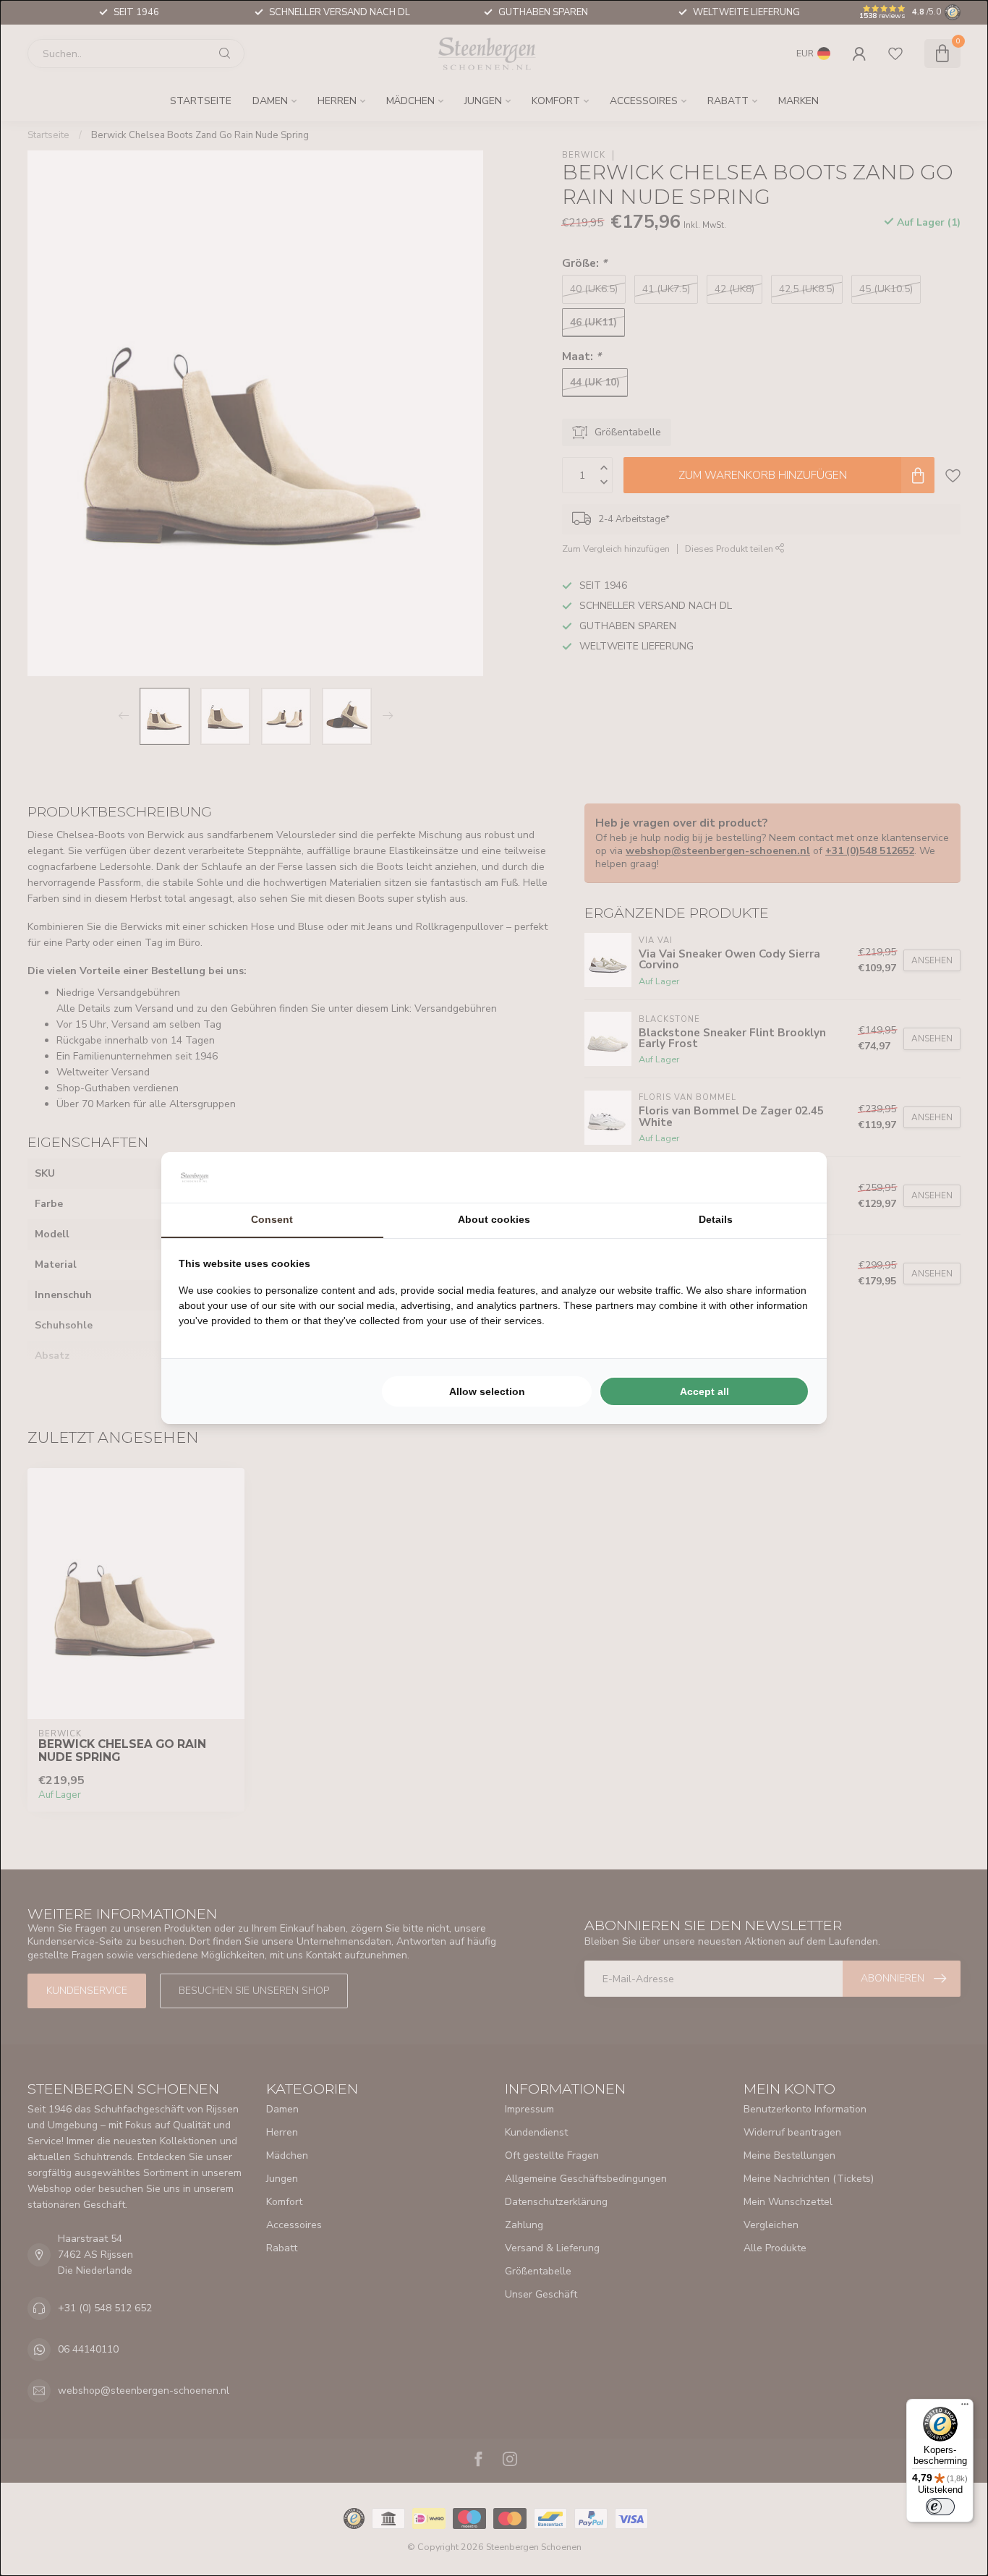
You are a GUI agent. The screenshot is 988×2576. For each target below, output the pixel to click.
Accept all (704, 1391)
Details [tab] (716, 1219)
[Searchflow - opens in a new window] (791, 1177)
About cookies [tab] (494, 1219)
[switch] (940, 2507)
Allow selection (487, 1391)
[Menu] (965, 2407)
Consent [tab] (272, 1219)
